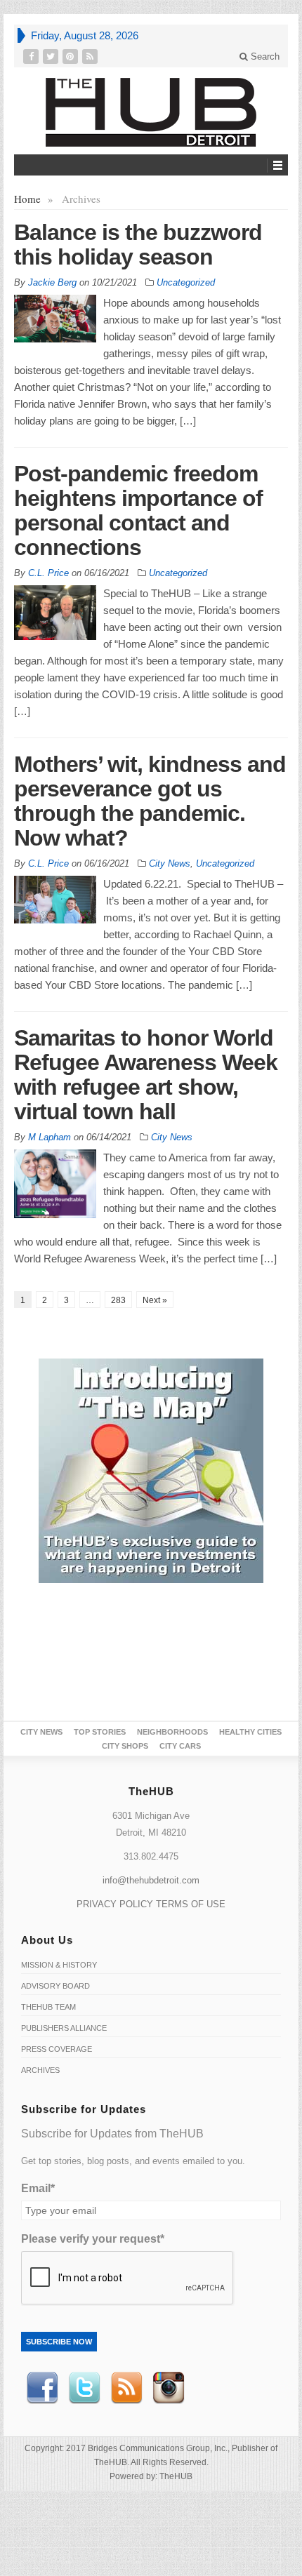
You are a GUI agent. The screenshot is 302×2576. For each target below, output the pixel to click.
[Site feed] (91, 56)
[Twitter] (52, 56)
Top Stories (100, 1732)
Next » (155, 1300)
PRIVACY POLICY (115, 1904)
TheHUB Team (48, 2007)
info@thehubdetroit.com (151, 1880)
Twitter (84, 2388)
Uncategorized (186, 282)
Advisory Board (55, 1986)
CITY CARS (180, 1746)
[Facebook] (32, 56)
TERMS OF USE (191, 1904)
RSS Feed (126, 2388)
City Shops (125, 1746)
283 (118, 1300)
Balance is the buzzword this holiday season (138, 245)
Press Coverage (57, 2049)
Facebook (42, 2388)
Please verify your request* (93, 2239)
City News (170, 863)
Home (27, 199)
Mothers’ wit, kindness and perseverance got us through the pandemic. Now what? (150, 801)
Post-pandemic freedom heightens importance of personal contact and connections (138, 510)
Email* (38, 2188)
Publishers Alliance (64, 2028)
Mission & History (59, 1965)
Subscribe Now (59, 2342)
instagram (169, 2388)
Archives (40, 2070)
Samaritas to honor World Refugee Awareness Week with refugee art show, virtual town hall (146, 1075)
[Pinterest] (72, 56)
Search (264, 56)
